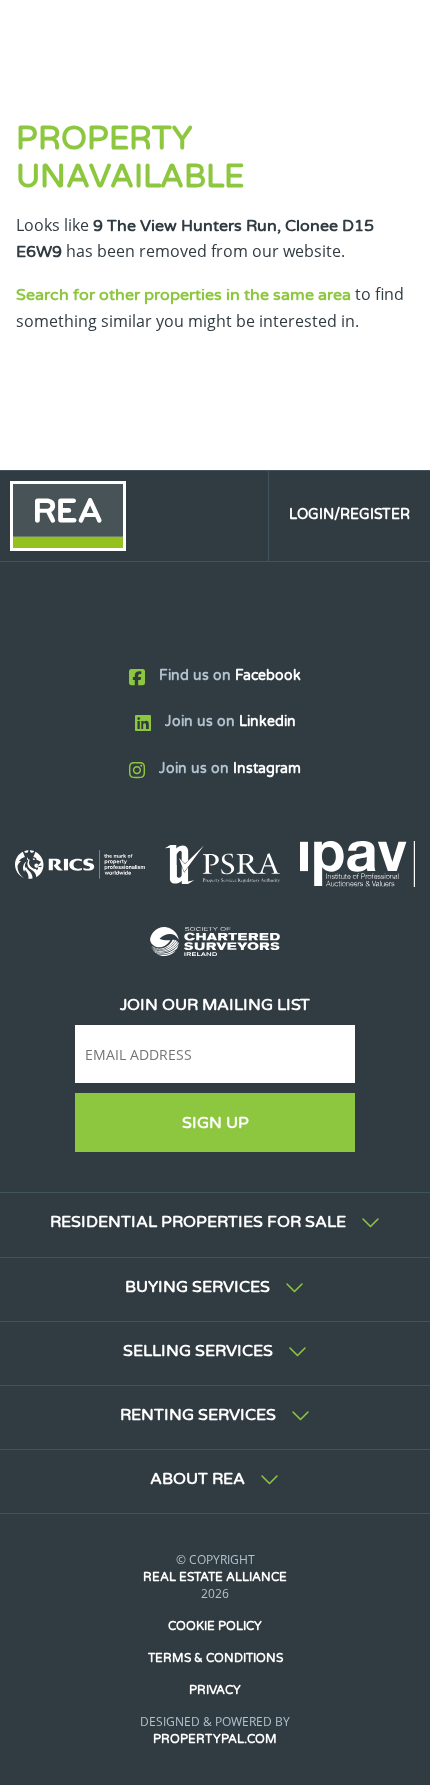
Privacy (215, 1690)
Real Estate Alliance (215, 1577)
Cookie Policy (215, 1626)
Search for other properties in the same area (183, 295)
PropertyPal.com (215, 1739)
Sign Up (215, 1123)
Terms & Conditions (215, 1658)
